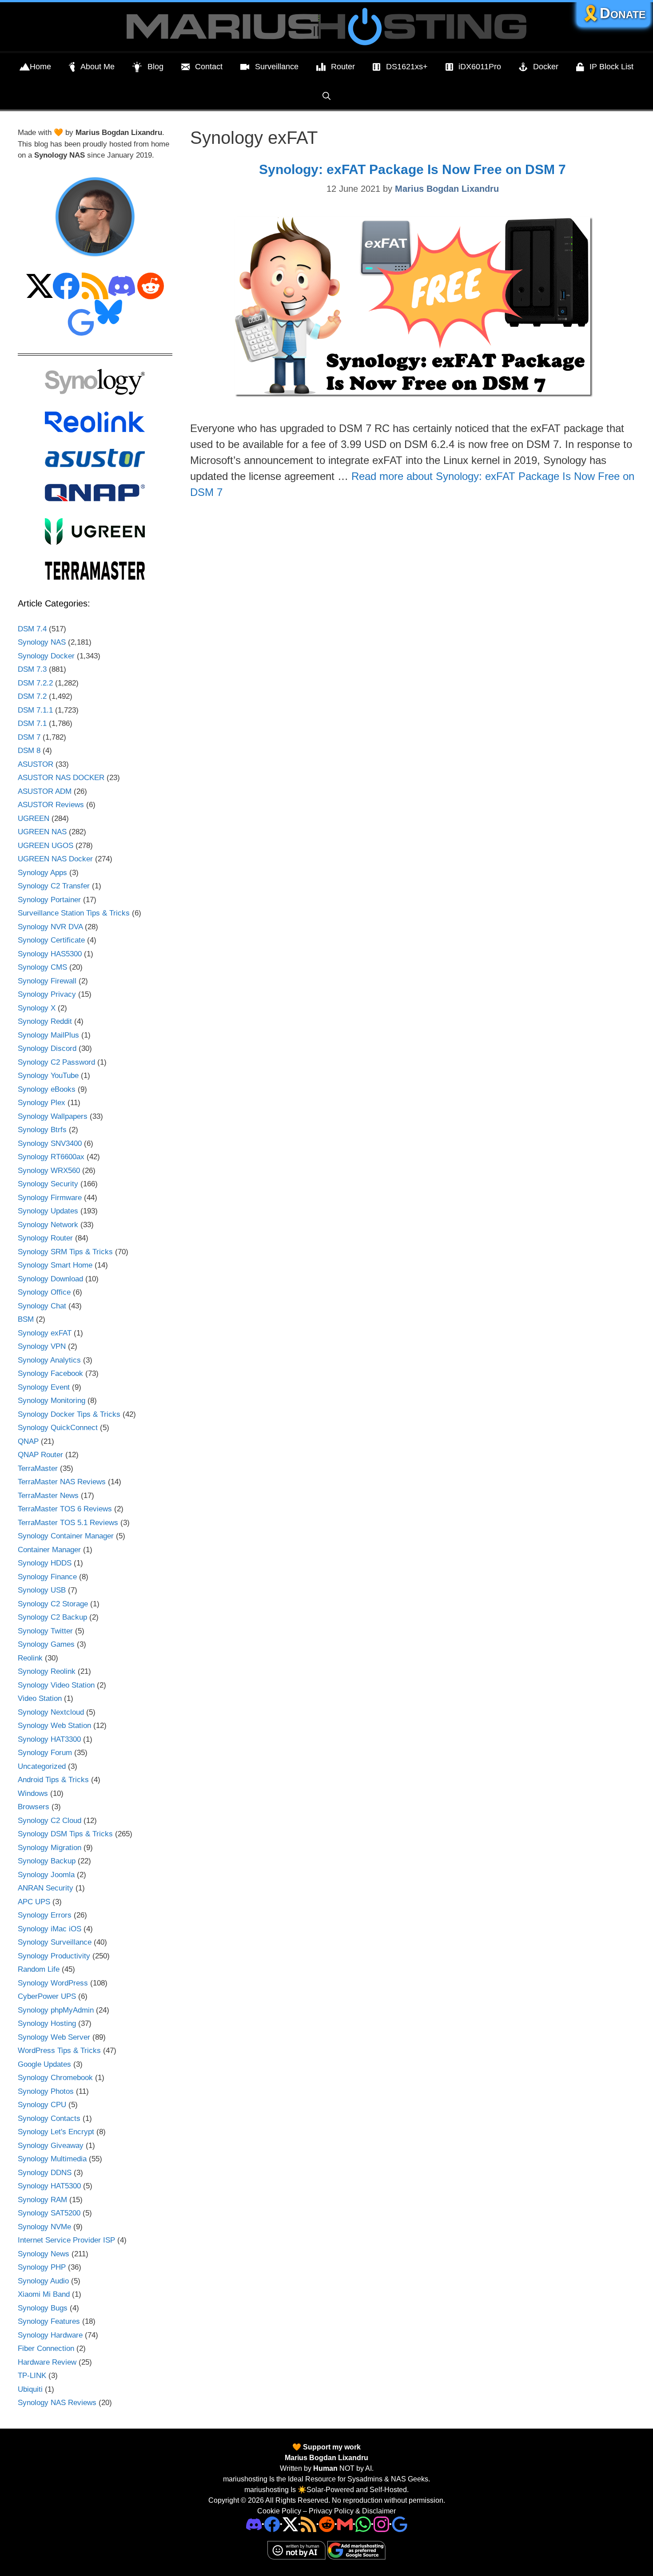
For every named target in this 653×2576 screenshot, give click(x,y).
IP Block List (611, 67)
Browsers (34, 1807)
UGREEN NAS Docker (55, 859)
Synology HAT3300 (49, 1739)
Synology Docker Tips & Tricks (69, 1414)
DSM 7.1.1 (35, 710)
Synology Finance (47, 1577)
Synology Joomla (46, 1875)
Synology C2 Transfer (54, 886)
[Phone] (327, 2524)
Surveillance (277, 67)
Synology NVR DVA (50, 927)
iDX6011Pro (480, 67)
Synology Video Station (56, 1685)
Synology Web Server (54, 2037)
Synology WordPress (53, 1983)
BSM (26, 1319)
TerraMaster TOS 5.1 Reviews (68, 1523)
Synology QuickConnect (58, 1428)
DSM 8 (29, 751)
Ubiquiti (30, 2389)
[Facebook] (272, 2524)
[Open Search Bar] (326, 96)
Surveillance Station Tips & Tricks (74, 913)
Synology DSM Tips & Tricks (65, 1834)
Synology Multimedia (52, 2159)
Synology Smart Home (55, 1265)
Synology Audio (43, 2281)
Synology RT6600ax (51, 1157)
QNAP (28, 1441)
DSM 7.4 (32, 629)
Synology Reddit (45, 1021)
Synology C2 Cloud (50, 1821)
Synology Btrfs (42, 1130)
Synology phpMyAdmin (56, 2010)
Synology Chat (42, 1306)
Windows (33, 1793)
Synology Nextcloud (51, 1712)
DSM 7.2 (32, 696)
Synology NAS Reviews (57, 2403)
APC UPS (34, 1902)
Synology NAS (42, 642)
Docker (546, 67)
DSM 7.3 (32, 669)
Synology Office (44, 1292)
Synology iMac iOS (50, 1929)
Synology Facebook (50, 1373)
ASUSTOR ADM (45, 791)
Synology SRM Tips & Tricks (65, 1252)
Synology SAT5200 (49, 2213)
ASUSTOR (36, 764)
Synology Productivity (54, 1956)
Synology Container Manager (66, 1536)
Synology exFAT (45, 1333)
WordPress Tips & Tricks (59, 2051)
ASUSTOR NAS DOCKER (61, 778)
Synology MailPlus (48, 1035)
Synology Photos (46, 2091)
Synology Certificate (51, 940)
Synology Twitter (45, 1631)
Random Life (39, 1969)
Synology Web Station (54, 1726)
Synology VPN (42, 1346)
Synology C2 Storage (53, 1604)
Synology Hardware (50, 2335)
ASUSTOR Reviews (51, 805)
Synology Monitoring (52, 1401)
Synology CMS (42, 967)
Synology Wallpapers (53, 1116)
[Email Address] (345, 2524)
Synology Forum (45, 1753)
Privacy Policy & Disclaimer (352, 2511)
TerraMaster (38, 1468)
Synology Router (45, 1238)
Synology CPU (42, 2105)
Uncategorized (42, 1766)
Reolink (30, 1658)
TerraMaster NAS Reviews (62, 1482)
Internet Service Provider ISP (66, 2240)
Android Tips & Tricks (53, 1780)
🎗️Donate (613, 13)
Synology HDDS (45, 1563)
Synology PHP (42, 2267)
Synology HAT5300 (49, 2186)
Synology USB (42, 1590)
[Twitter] (290, 2524)
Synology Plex (42, 1103)
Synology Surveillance (55, 1942)
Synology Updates (48, 1211)
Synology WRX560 (49, 1171)
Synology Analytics (49, 1360)
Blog (155, 67)
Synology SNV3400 (50, 1143)
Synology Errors (45, 1915)
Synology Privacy (47, 994)
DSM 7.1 (32, 723)
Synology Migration (50, 1848)
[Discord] (254, 2524)
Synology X (37, 1008)
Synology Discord (47, 1048)
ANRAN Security (46, 1888)
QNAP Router (40, 1455)
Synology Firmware (50, 1198)
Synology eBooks (47, 1089)
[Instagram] (400, 2524)
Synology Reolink (47, 1671)
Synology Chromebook (55, 2078)
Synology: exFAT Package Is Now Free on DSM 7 (412, 169)
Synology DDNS (45, 2173)
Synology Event (44, 1387)
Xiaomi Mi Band (44, 2294)
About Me (98, 67)
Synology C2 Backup (52, 1617)
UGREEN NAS (42, 832)
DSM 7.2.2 (35, 683)
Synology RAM (42, 2200)
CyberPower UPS (47, 1996)
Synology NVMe (44, 2227)
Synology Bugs (43, 2308)
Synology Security (48, 1184)
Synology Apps (42, 873)
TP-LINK (32, 2376)
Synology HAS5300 (50, 954)
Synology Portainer (49, 900)
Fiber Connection (46, 2348)
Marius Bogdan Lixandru (326, 2458)
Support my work (331, 2447)
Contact (209, 67)
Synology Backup (47, 1861)
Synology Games (46, 1644)
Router (343, 67)
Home (40, 67)
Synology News (44, 2254)
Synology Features (49, 2321)
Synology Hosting (47, 2023)
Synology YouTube (48, 1076)
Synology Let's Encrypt (56, 2132)
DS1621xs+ (407, 67)
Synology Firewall (47, 981)
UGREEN (34, 818)
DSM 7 (29, 737)
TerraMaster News (48, 1496)
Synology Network (48, 1225)
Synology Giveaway (51, 2146)
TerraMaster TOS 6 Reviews (65, 1509)
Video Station (40, 1698)
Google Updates (44, 2064)
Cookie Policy (279, 2511)
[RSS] (309, 2524)
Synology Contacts (49, 2118)
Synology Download (50, 1279)
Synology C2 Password (56, 1062)
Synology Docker (46, 656)
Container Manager (49, 1550)
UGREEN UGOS (46, 846)
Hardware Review (47, 2362)
